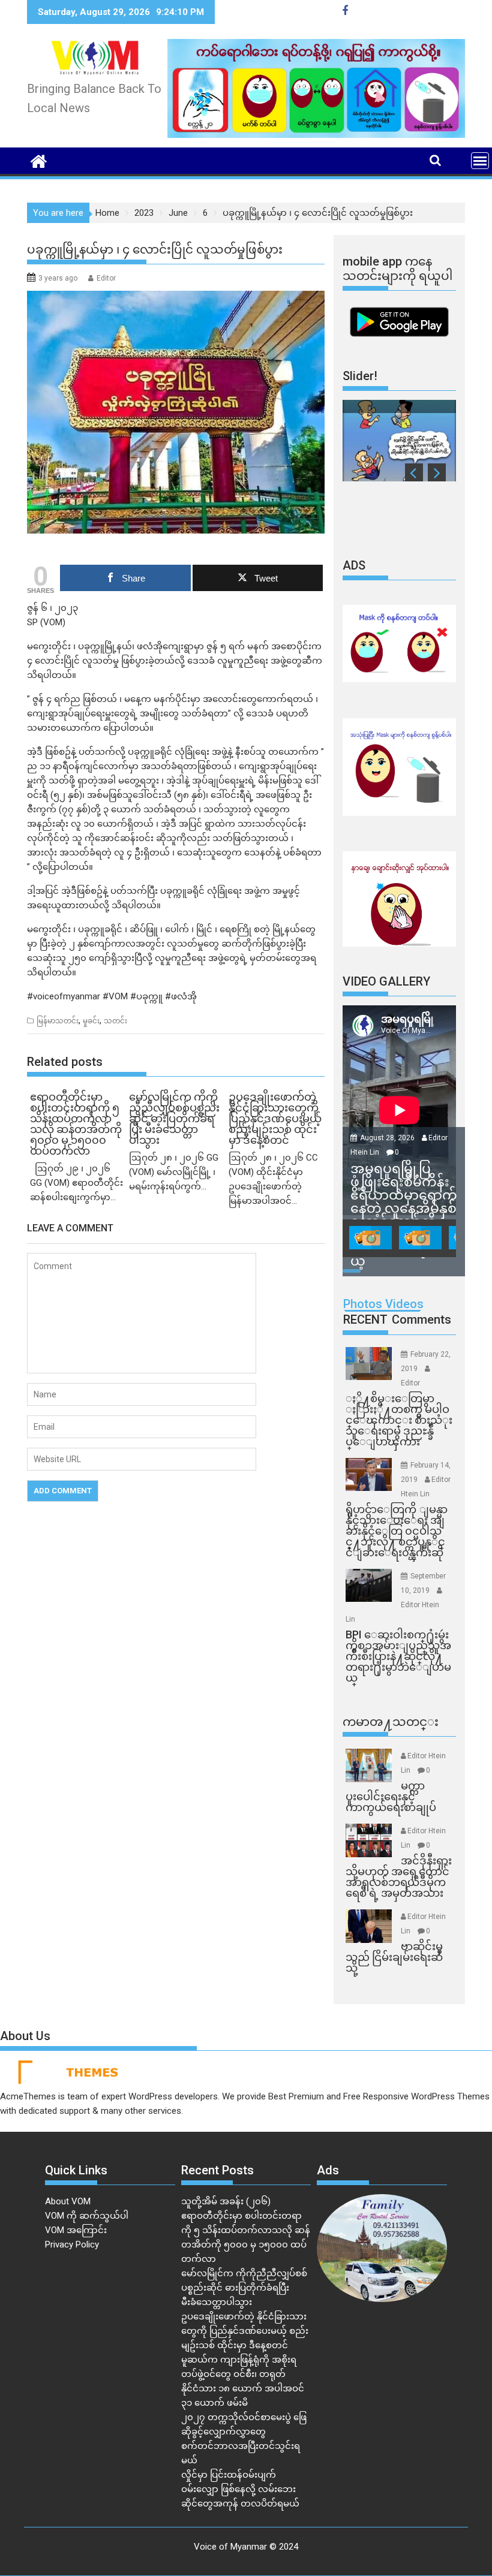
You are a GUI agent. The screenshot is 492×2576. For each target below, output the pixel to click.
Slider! (360, 376)
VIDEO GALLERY (386, 981)
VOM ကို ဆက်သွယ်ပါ (87, 2216)
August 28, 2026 (388, 1138)
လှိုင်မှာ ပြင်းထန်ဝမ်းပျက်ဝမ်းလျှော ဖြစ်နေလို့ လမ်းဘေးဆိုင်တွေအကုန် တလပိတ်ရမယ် (240, 2489)
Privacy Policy (72, 2244)
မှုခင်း (91, 1021)
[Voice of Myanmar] (39, 160)
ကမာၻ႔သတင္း (391, 1722)
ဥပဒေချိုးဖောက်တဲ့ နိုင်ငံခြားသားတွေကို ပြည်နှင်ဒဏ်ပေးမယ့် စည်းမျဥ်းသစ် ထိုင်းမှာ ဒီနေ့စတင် (245, 2331)
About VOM (68, 2201)
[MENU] (480, 161)
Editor (106, 278)
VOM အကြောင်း (76, 2230)
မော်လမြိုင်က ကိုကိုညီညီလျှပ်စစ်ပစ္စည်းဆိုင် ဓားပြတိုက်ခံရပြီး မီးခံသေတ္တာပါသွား (244, 2288)
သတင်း (115, 1021)
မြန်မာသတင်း (58, 1021)
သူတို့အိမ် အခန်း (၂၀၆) (226, 2201)
